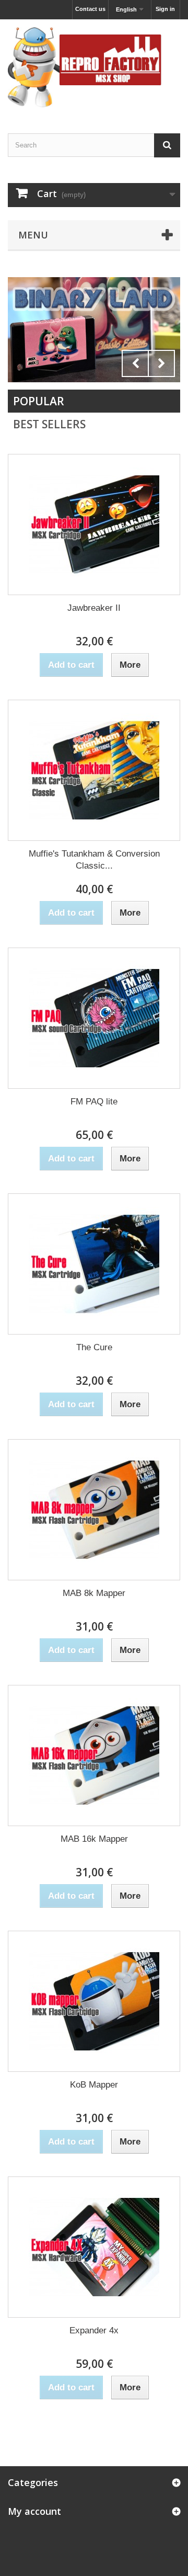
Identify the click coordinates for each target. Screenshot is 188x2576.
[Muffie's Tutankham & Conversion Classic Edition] (94, 770)
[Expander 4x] (94, 2247)
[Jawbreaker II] (94, 525)
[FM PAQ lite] (94, 1018)
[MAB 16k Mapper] (94, 1756)
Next (161, 363)
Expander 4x (94, 2330)
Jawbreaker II (94, 608)
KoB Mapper (94, 2085)
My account (34, 2511)
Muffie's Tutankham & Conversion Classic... (94, 860)
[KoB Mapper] (94, 2001)
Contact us (90, 9)
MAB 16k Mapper (94, 1839)
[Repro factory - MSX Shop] (94, 67)
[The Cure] (94, 1264)
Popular (39, 401)
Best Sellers (49, 424)
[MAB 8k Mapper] (94, 1510)
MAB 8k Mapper (94, 1593)
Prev (135, 363)
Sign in (165, 9)
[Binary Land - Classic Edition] (94, 330)
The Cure (94, 1347)
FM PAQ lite (94, 1102)
